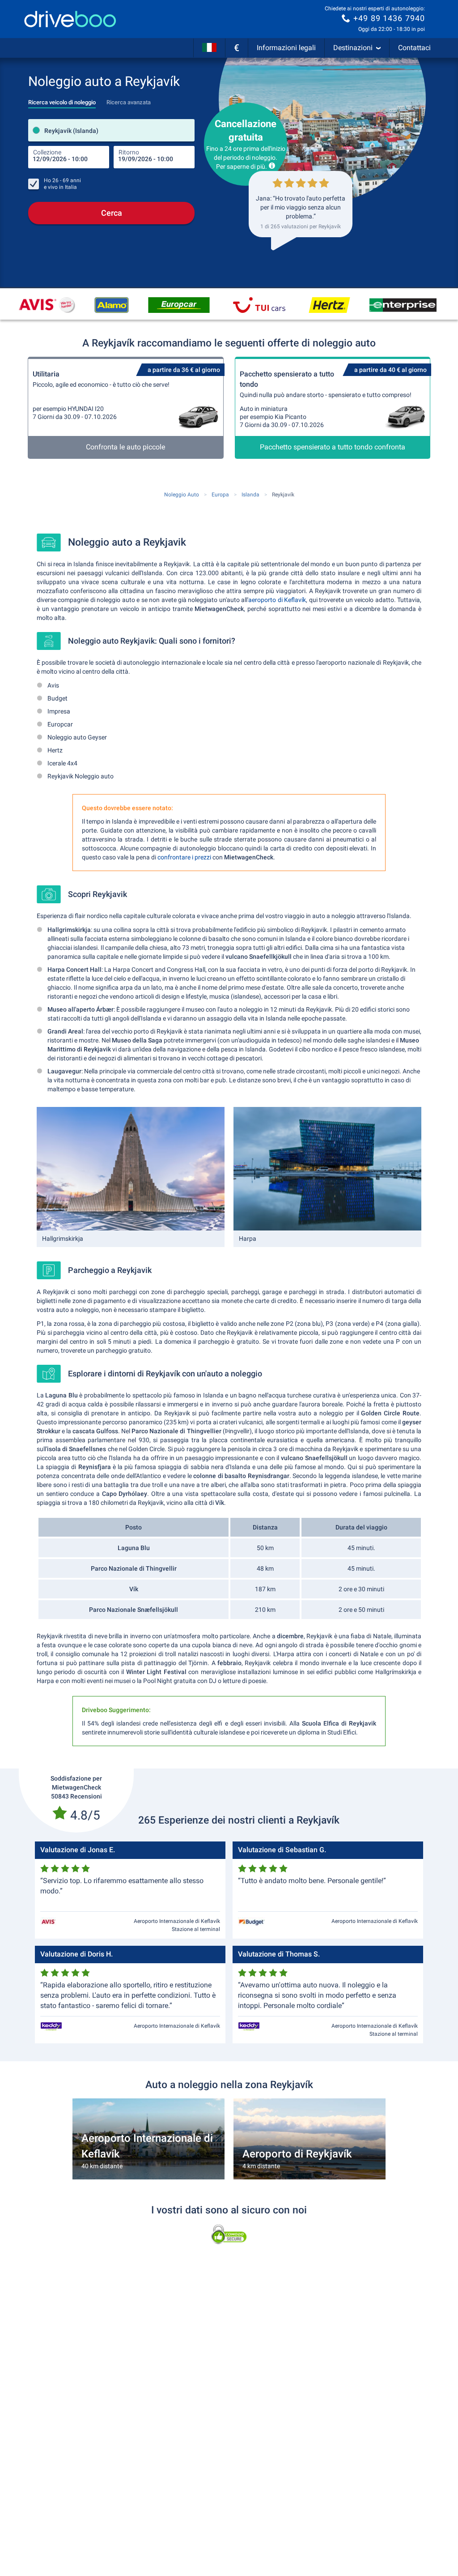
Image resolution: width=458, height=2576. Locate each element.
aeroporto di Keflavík (277, 600)
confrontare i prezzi (184, 857)
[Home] (70, 19)
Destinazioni (353, 48)
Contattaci (414, 48)
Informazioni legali (286, 48)
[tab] (62, 100)
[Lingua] (209, 48)
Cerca (112, 213)
